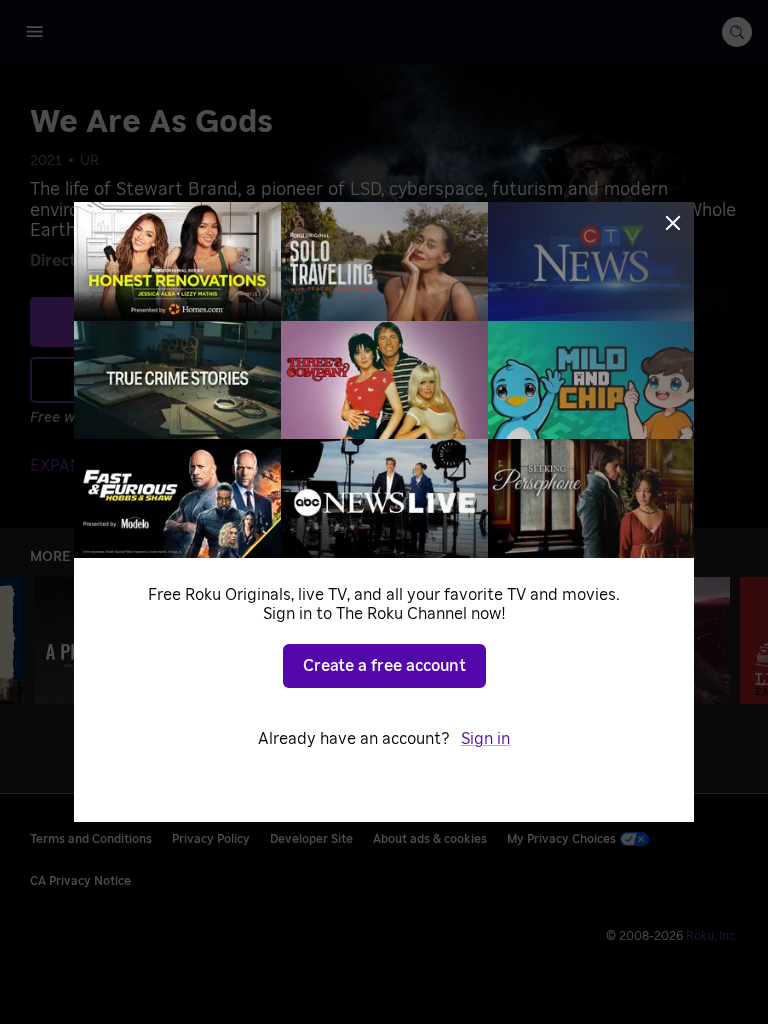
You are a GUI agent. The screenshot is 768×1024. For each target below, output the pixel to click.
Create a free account (384, 666)
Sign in (485, 739)
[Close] (673, 223)
